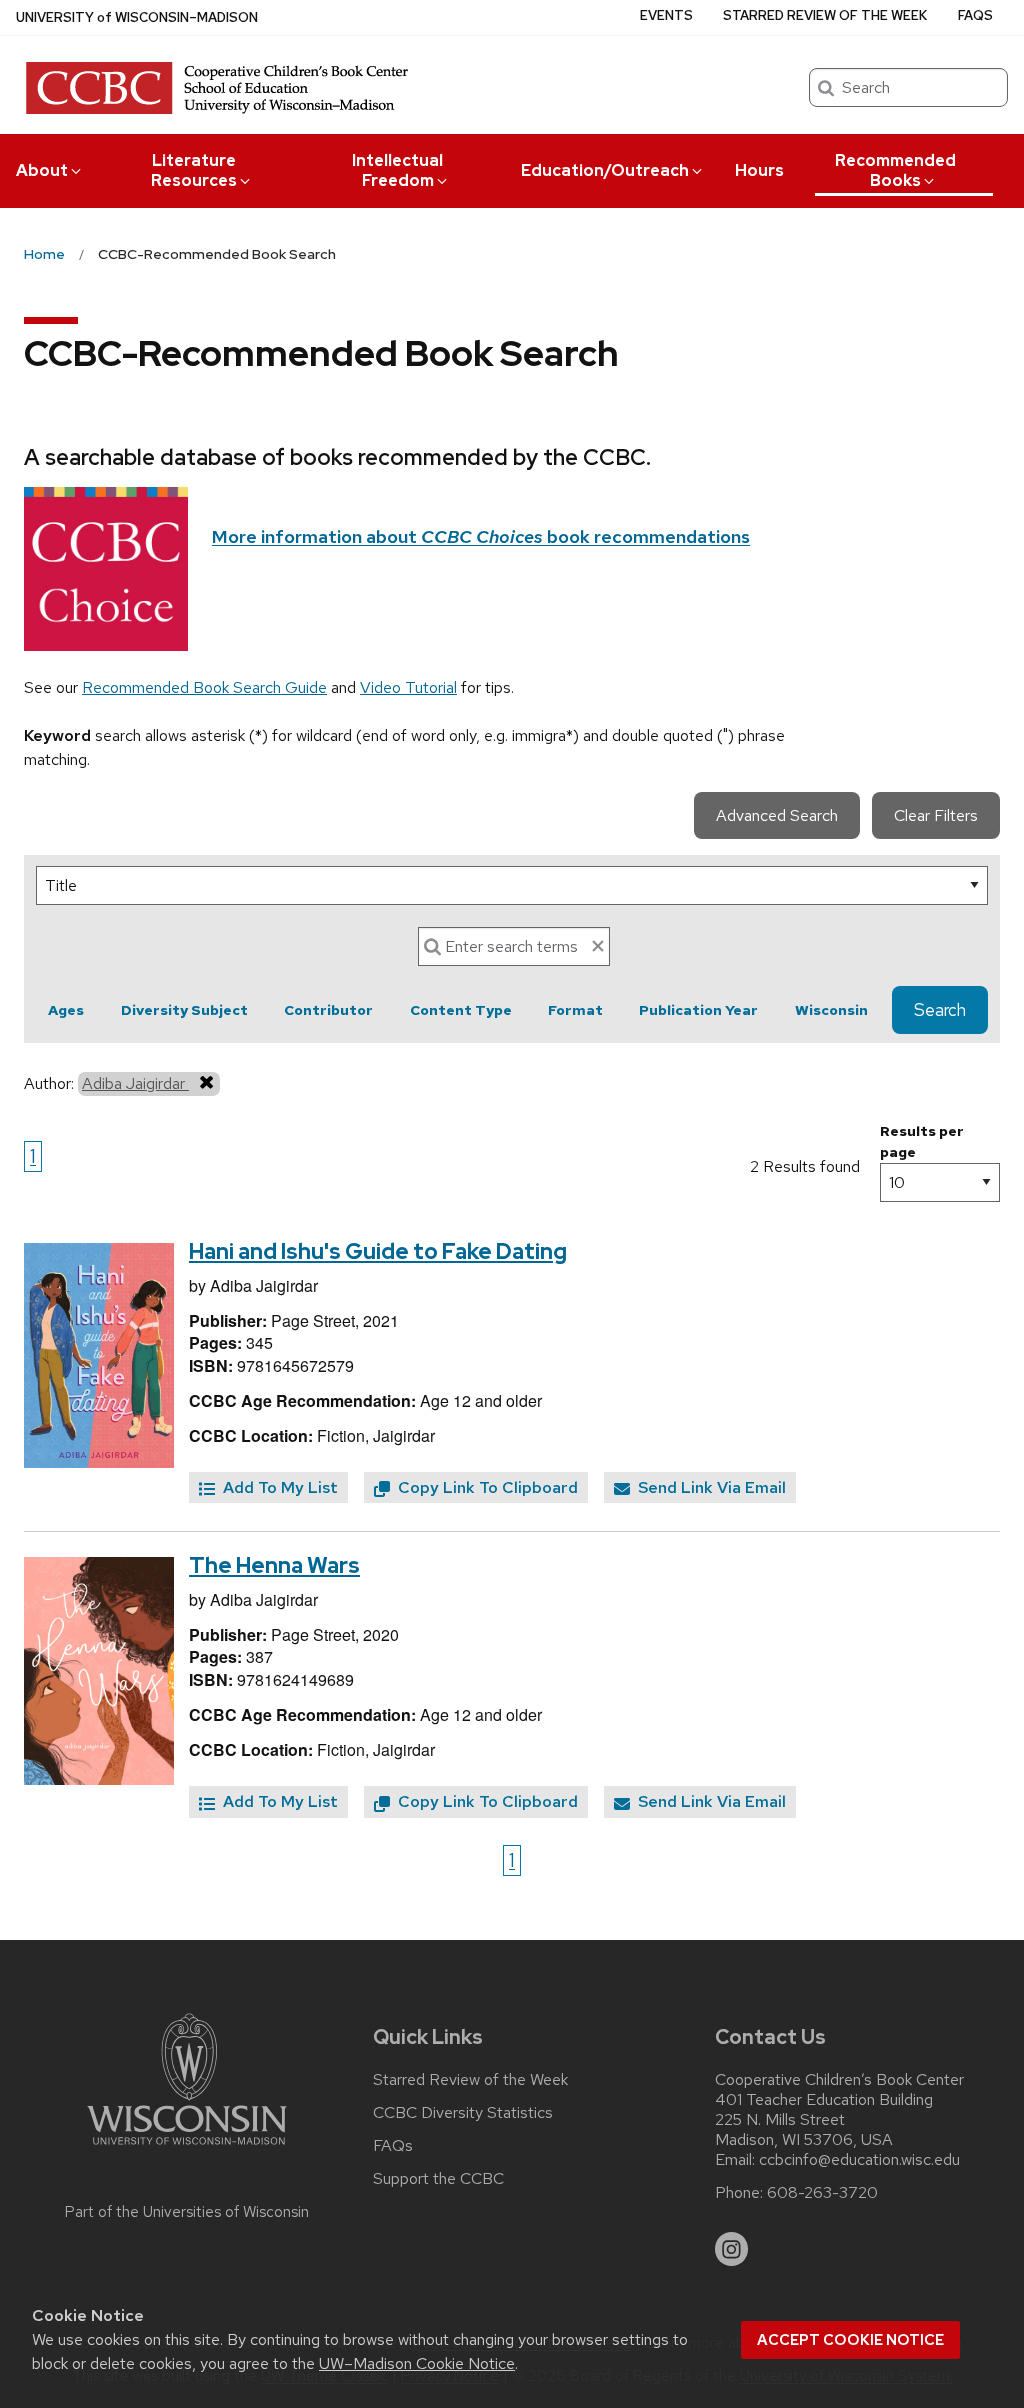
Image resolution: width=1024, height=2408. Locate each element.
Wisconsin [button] (831, 1010)
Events (666, 15)
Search (940, 1010)
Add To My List (278, 1487)
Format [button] (575, 1010)
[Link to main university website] (187, 2148)
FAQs (975, 15)
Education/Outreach (605, 170)
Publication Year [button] (698, 1010)
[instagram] (732, 2249)
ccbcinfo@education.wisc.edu (859, 2160)
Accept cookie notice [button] (850, 2340)
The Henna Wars (274, 1565)
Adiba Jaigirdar (135, 1083)
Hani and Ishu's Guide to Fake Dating (378, 1251)
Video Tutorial (408, 687)
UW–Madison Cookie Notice (417, 2363)
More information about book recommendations (481, 536)
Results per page (922, 1141)
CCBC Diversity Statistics (463, 2113)
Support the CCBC (438, 2179)
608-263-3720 (822, 2193)
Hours (759, 170)
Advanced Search (777, 815)
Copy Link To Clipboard (486, 1487)
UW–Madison (137, 17)
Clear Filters (936, 815)
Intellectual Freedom (397, 170)
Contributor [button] (328, 1010)
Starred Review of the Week (825, 15)
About (42, 170)
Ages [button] (66, 1010)
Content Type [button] (461, 1010)
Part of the (187, 2212)
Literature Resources (194, 170)
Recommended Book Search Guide (204, 687)
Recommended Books (895, 170)
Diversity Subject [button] (184, 1010)
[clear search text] (598, 946)
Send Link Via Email (710, 1487)
